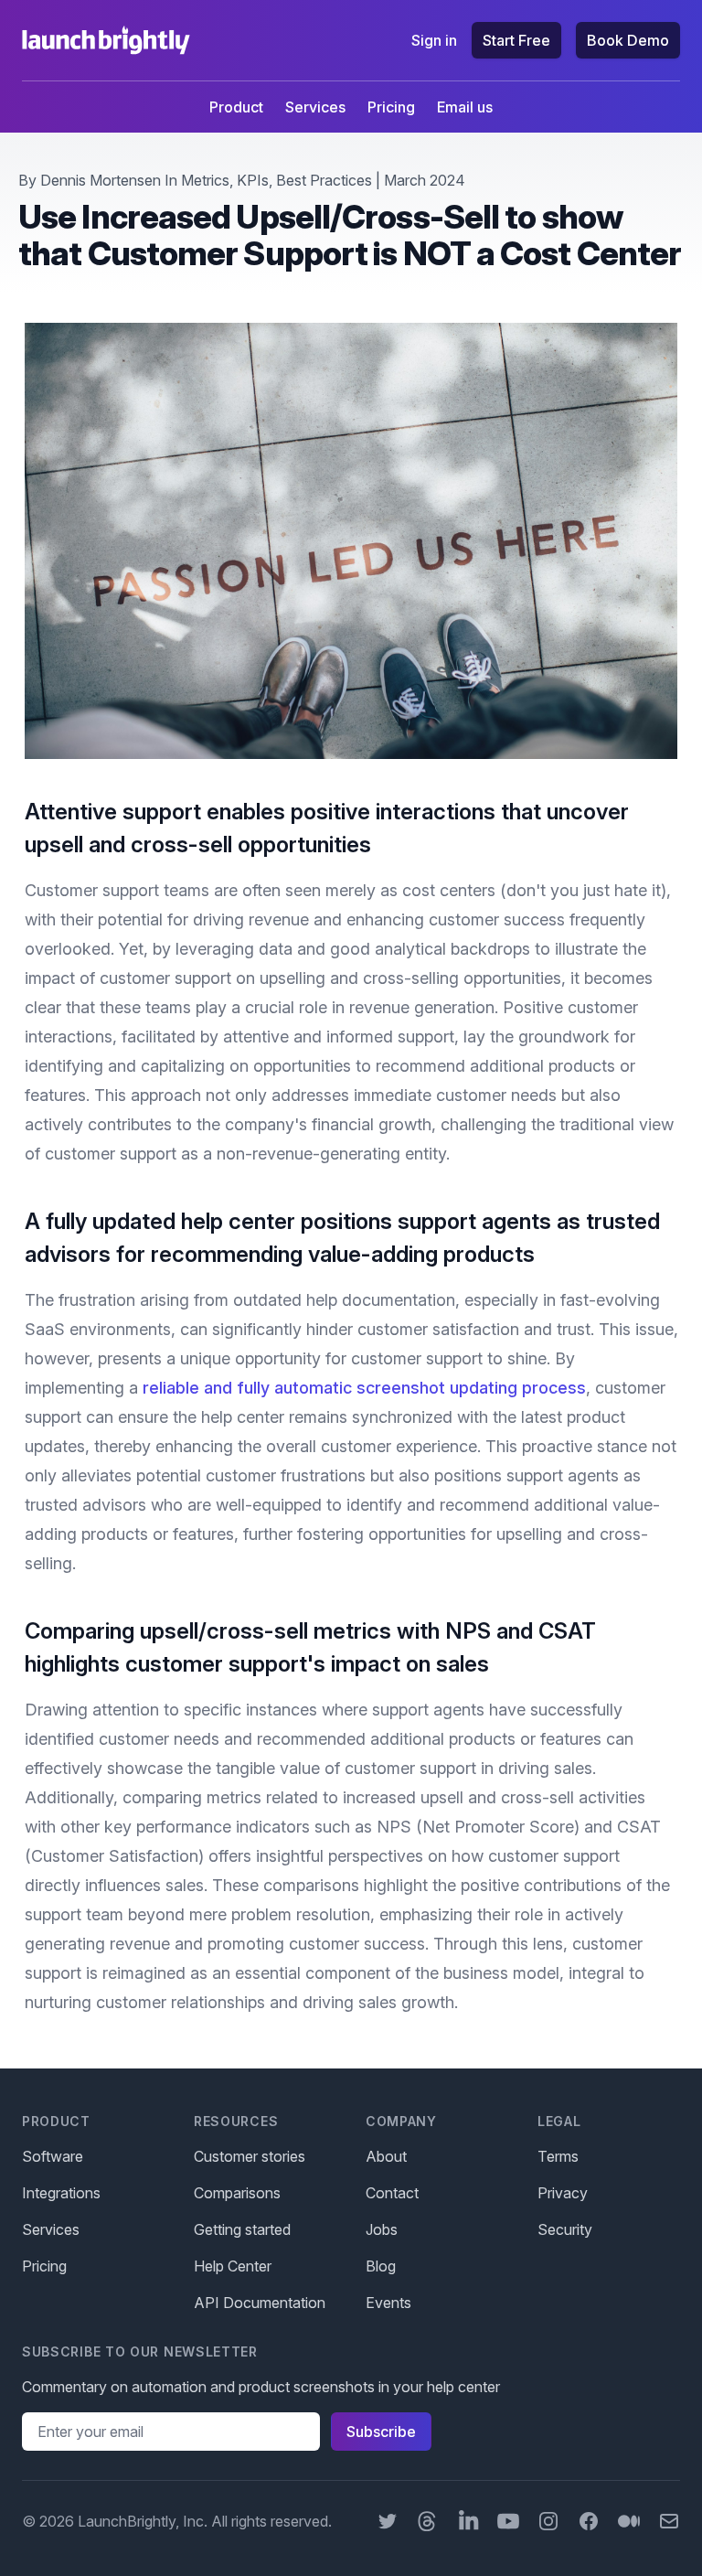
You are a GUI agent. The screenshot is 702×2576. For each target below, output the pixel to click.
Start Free (516, 40)
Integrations (61, 2193)
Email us (465, 107)
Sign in (434, 40)
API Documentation (260, 2303)
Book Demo (628, 40)
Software (53, 2156)
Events (388, 2303)
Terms (558, 2156)
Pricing (391, 107)
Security (565, 2229)
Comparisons (237, 2193)
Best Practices (324, 180)
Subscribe (381, 2432)
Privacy (563, 2193)
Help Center (233, 2266)
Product (236, 107)
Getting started (242, 2229)
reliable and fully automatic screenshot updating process (364, 1388)
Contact (392, 2193)
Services (315, 107)
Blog (381, 2266)
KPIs (253, 180)
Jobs (382, 2229)
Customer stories (250, 2156)
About (386, 2156)
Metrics (205, 180)
